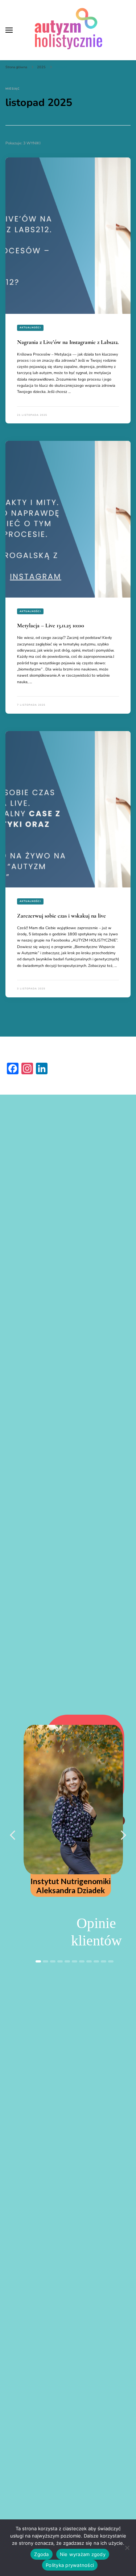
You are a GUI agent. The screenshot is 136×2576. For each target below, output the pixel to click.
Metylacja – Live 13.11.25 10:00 (51, 625)
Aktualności (30, 327)
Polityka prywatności (70, 2565)
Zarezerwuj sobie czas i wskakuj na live (61, 916)
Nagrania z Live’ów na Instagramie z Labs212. (68, 342)
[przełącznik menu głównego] (9, 30)
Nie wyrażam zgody (83, 2554)
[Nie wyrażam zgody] (127, 2548)
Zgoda (41, 2554)
